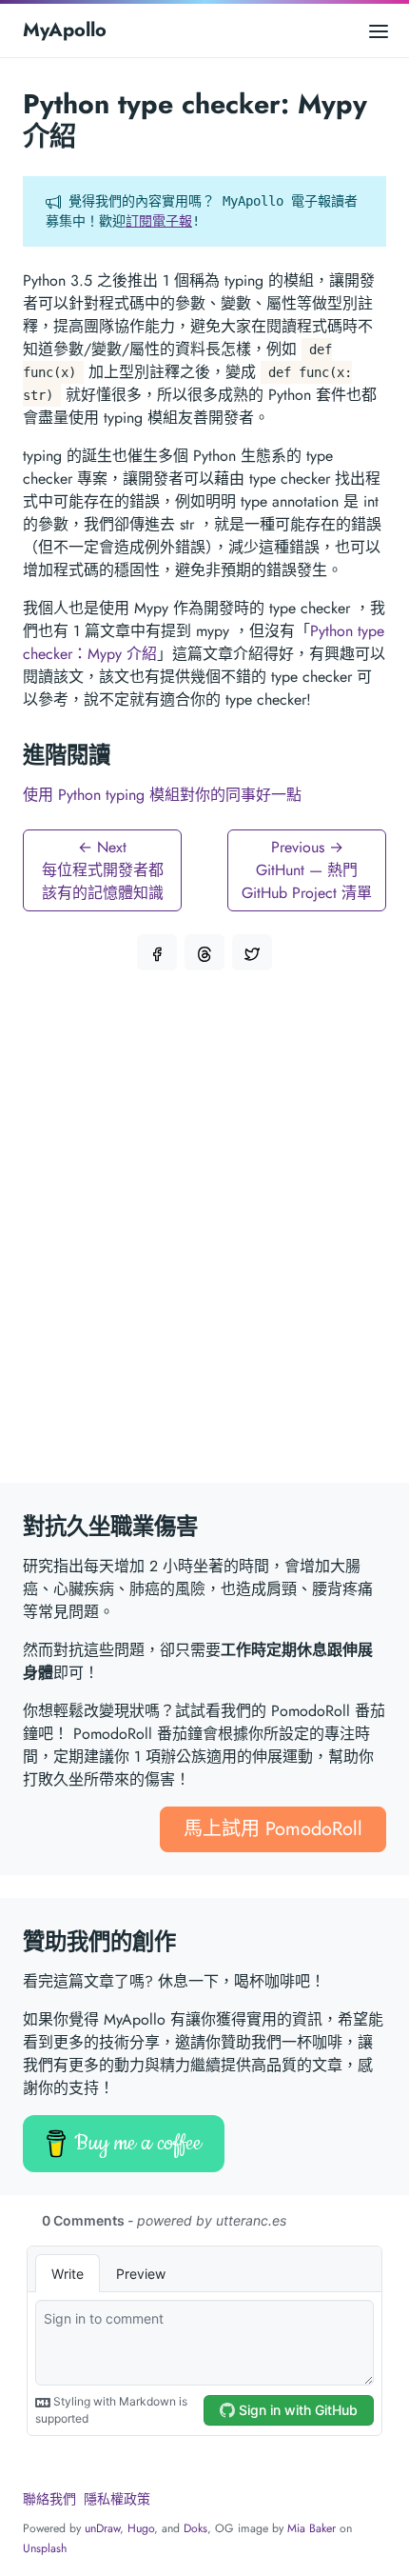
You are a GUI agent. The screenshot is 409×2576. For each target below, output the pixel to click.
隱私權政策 (117, 2499)
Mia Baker (312, 2528)
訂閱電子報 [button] (159, 221)
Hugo (141, 2528)
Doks (195, 2528)
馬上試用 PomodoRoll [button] (273, 1829)
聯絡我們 (49, 2499)
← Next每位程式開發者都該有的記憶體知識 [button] (103, 870)
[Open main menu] (379, 30)
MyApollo (65, 30)
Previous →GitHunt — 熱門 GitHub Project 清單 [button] (307, 870)
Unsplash (45, 2548)
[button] (157, 952)
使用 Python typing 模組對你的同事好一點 (162, 795)
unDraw (102, 2528)
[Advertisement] (204, 1238)
